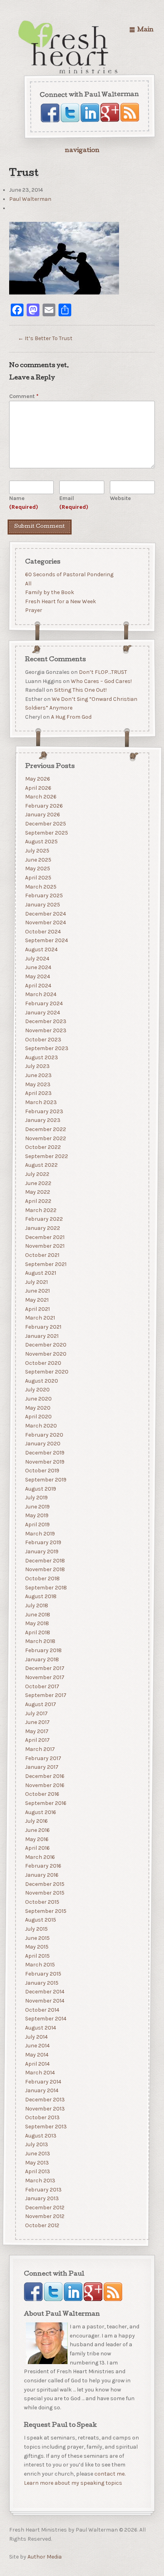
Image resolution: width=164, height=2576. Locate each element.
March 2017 (40, 1749)
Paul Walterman (30, 199)
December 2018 (45, 1561)
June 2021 (37, 1291)
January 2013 (42, 2198)
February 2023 (44, 1111)
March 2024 (40, 995)
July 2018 (36, 1605)
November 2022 (45, 1138)
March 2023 (41, 1102)
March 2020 (41, 1426)
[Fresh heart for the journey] (69, 48)
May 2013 (37, 2163)
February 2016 (43, 1866)
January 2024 (42, 1013)
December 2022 (45, 1129)
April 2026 (38, 788)
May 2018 (37, 1623)
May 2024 (37, 976)
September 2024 (46, 941)
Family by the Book (49, 592)
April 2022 (38, 1201)
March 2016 (40, 1857)
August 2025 (41, 842)
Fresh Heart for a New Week (60, 601)
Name (24, 503)
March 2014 (40, 2073)
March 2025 (40, 887)
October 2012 (42, 2225)
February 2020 (44, 1435)
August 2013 (40, 2136)
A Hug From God (71, 717)
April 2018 (37, 1632)
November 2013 (45, 2109)
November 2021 (44, 1246)
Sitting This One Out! (80, 690)
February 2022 (44, 1219)
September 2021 (45, 1264)
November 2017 (44, 1677)
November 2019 (44, 1462)
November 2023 (45, 1030)
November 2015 (44, 1893)
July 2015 (36, 1929)
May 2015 (36, 1947)
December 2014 (44, 1992)
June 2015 (37, 1938)
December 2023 (45, 1021)
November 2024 (45, 922)
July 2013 (36, 2145)
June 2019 (37, 1507)
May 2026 (37, 779)
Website (120, 498)
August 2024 (41, 949)
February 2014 (43, 2082)
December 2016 (44, 1776)
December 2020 (45, 1345)
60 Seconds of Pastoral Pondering (69, 574)
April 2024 (38, 986)
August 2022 (41, 1165)
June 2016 (37, 1830)
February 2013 (43, 2190)
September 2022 (46, 1156)
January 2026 (42, 815)
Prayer (33, 610)
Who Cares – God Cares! (101, 681)
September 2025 (46, 833)
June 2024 (38, 968)
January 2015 (41, 1983)
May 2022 (37, 1192)
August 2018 (40, 1596)
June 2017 (37, 1722)
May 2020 (37, 1408)
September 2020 (46, 1372)
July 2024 (37, 959)
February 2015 (43, 1974)
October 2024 (43, 932)
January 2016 (41, 1875)
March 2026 (40, 797)
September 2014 (45, 2019)
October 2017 (42, 1686)
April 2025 (38, 878)
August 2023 (41, 1057)
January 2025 (42, 905)
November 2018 (45, 1570)
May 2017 (36, 1731)
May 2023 (37, 1084)
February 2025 (44, 896)
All (28, 583)
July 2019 (36, 1498)
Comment (24, 396)
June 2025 (38, 860)
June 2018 (37, 1615)
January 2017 (41, 1767)
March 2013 (40, 2181)
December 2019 (44, 1453)
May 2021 (36, 1300)
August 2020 (41, 1381)
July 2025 (37, 851)
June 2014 (37, 2046)
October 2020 (43, 1363)
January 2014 (41, 2091)
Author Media (45, 2557)
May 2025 (37, 869)
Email (74, 503)
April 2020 (38, 1417)
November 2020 (45, 1354)
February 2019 (43, 1543)
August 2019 (40, 1489)
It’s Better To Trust (45, 338)
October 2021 (42, 1255)
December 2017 (44, 1669)
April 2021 (37, 1309)
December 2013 (45, 2100)
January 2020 (42, 1444)
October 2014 (42, 2010)
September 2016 (45, 1803)
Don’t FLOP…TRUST (102, 672)
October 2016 (42, 1794)
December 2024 (45, 914)
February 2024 (44, 1003)
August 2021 (40, 1273)
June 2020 (38, 1399)
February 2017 (43, 1758)
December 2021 (44, 1237)
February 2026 (44, 806)
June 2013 (37, 2154)
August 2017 (40, 1704)
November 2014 (44, 2001)
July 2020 (37, 1390)
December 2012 (44, 2208)
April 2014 (37, 2064)
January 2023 (42, 1120)
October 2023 (43, 1040)
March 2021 (40, 1318)
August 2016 (40, 1812)
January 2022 (42, 1228)
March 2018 (40, 1642)
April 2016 (37, 1848)
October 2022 (43, 1147)
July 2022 (37, 1174)
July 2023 (37, 1067)
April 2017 (37, 1740)
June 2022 (38, 1183)
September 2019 (45, 1480)
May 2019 (36, 1516)
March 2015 (40, 1965)
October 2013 (42, 2118)
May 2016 (36, 1839)
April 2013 (37, 2171)
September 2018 (46, 1588)
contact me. (110, 2474)
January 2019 (41, 1552)
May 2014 (36, 2055)
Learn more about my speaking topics (73, 2483)
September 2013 (46, 2127)
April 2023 (38, 1094)
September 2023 (46, 1048)
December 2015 (44, 1884)
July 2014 (36, 2037)
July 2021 (36, 1282)
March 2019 (40, 1534)
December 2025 (45, 824)
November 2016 (44, 1785)
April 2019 (37, 1525)
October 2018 (42, 1578)
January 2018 (42, 1659)
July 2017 (36, 1713)
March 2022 (40, 1210)
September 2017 (45, 1695)
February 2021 (43, 1327)
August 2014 (40, 2028)
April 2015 (37, 1956)
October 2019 (42, 1471)
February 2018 (43, 1650)
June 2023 (38, 1075)
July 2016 (36, 1821)
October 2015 (42, 1902)
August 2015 (40, 1920)
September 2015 (45, 1911)
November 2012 (44, 2217)
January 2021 (41, 1336)
